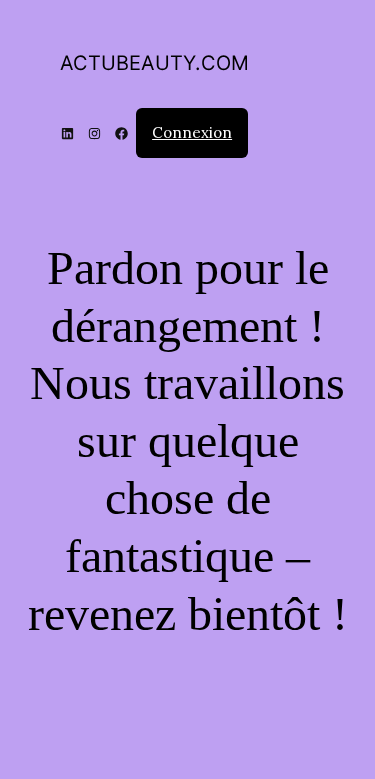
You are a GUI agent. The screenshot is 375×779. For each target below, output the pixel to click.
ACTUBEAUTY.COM (154, 63)
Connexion (192, 132)
